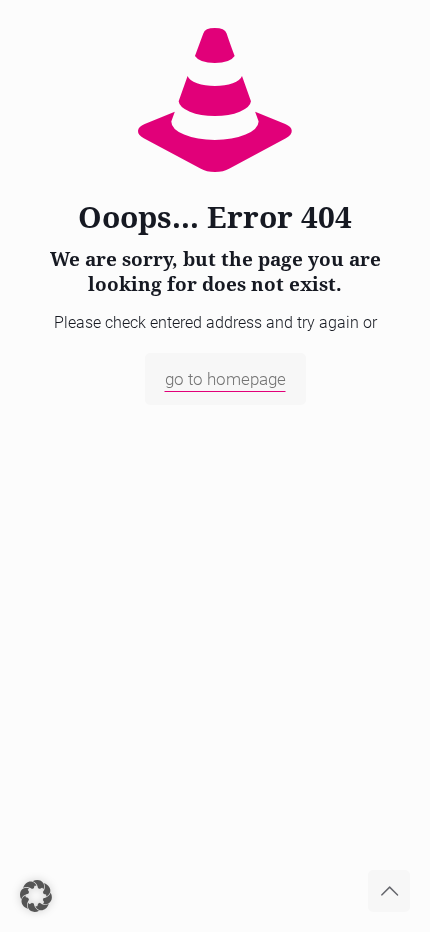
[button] (36, 896)
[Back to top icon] (389, 891)
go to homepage (225, 379)
